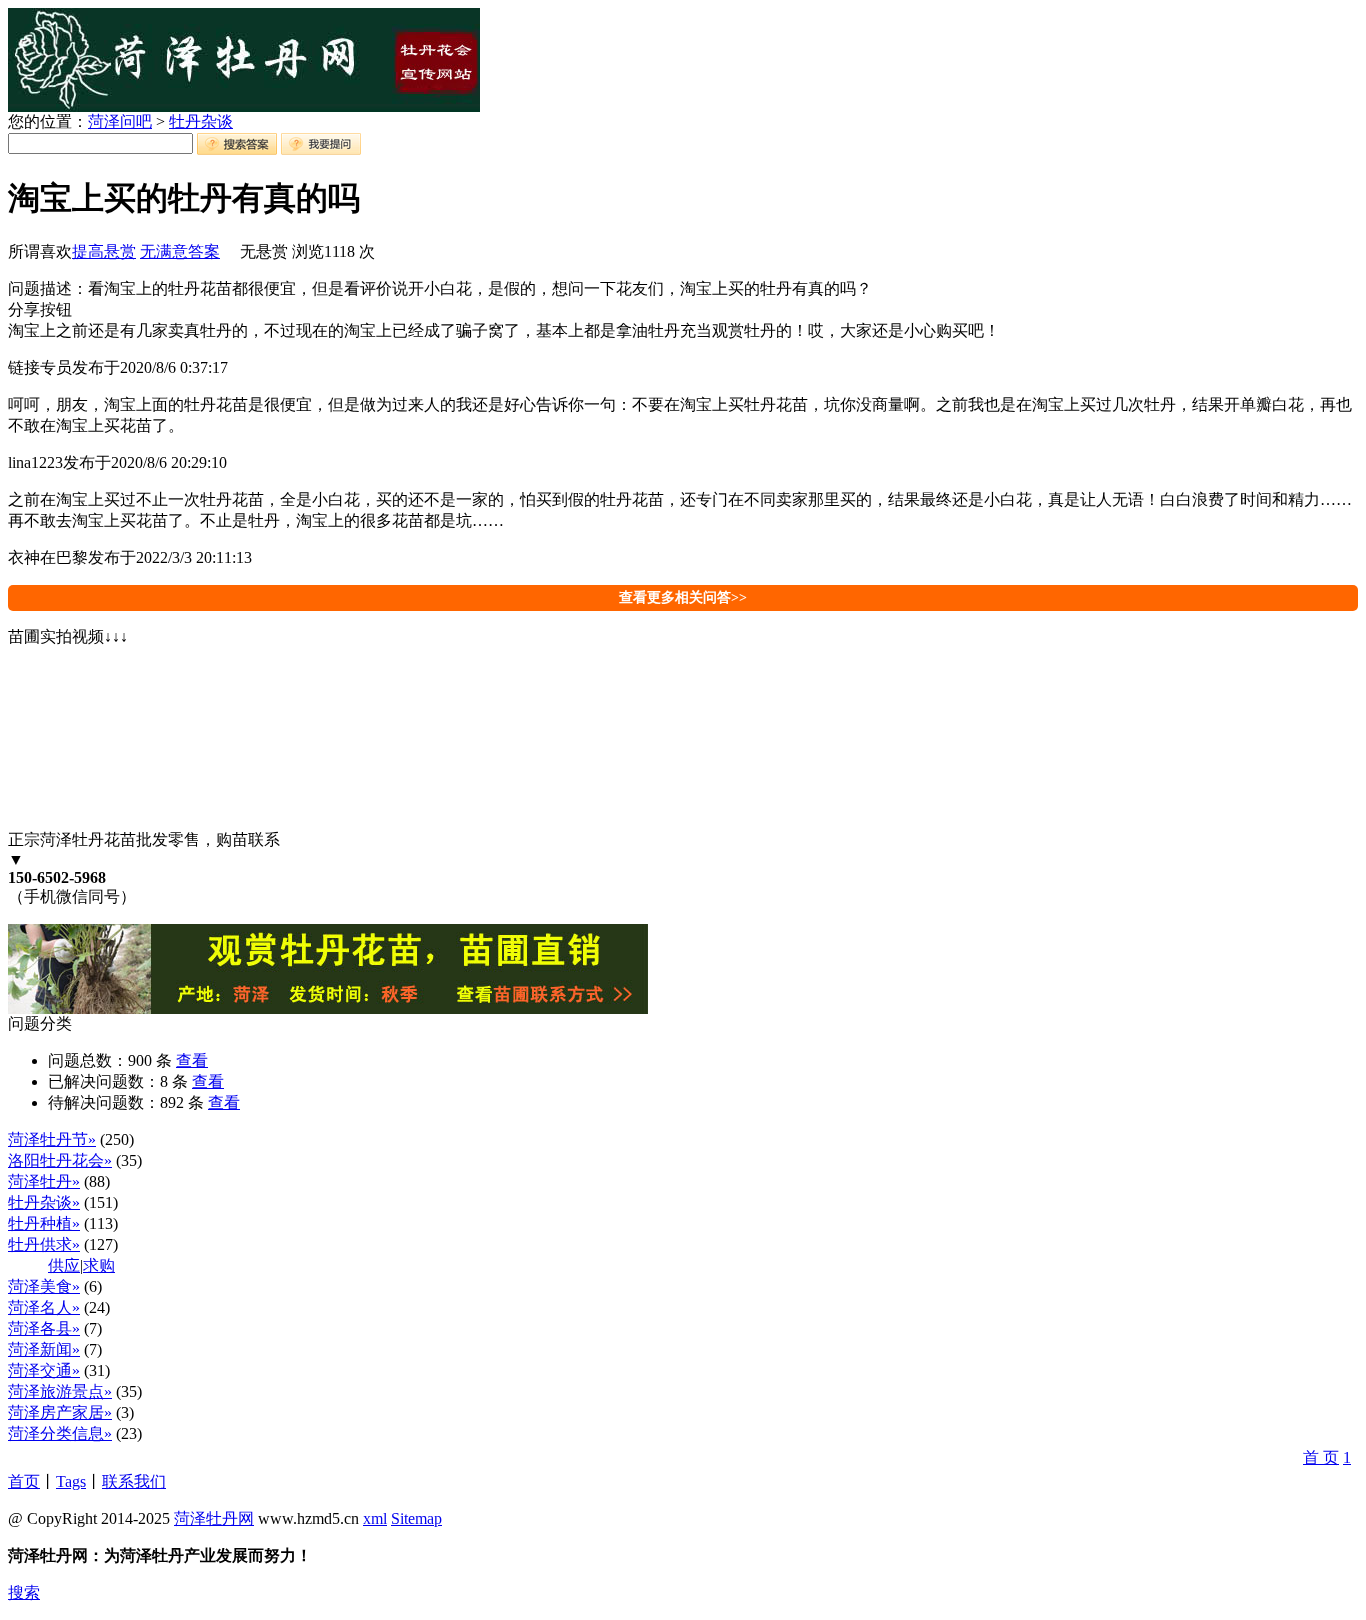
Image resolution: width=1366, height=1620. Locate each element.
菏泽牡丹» (44, 1181)
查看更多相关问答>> (683, 597)
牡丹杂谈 (201, 121)
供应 (64, 1265)
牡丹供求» (44, 1244)
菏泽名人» (44, 1307)
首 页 (1321, 1457)
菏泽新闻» (44, 1349)
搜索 (24, 1592)
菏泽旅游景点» (60, 1391)
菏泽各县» (44, 1328)
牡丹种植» (44, 1223)
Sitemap (416, 1518)
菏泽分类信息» (60, 1433)
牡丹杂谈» (44, 1202)
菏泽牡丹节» (52, 1139)
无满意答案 (180, 251)
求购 (99, 1265)
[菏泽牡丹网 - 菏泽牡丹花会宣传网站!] (244, 106)
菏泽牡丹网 (214, 1518)
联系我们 (134, 1481)
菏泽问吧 (120, 121)
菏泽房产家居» (60, 1412)
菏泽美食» (44, 1286)
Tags (71, 1481)
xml (375, 1518)
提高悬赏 (104, 251)
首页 (24, 1481)
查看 (192, 1060)
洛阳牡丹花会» (60, 1160)
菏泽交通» (44, 1370)
